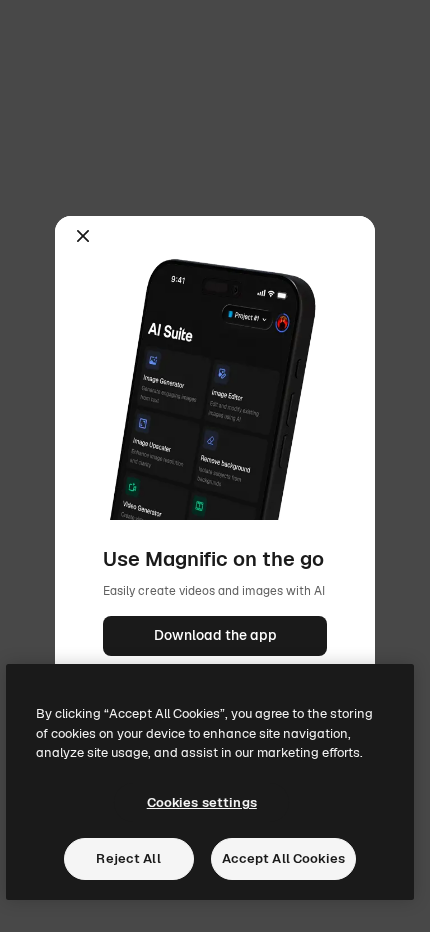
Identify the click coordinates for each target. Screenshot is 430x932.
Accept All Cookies (283, 858)
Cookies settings (202, 802)
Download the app (215, 635)
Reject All (128, 858)
